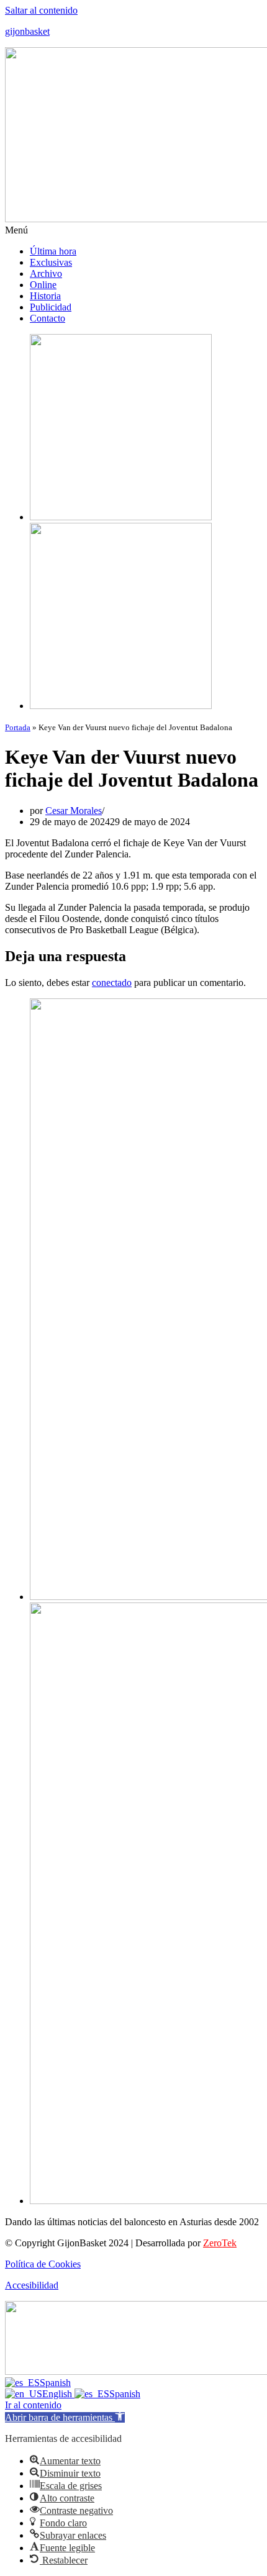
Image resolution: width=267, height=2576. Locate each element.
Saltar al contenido (41, 10)
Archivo (46, 273)
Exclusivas (51, 262)
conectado (112, 983)
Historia (45, 296)
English (58, 2394)
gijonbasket (27, 31)
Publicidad (51, 307)
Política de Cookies (43, 2264)
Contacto (48, 318)
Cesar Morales (74, 811)
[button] (133, 230)
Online (43, 285)
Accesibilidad (32, 2285)
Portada (18, 727)
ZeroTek (220, 2243)
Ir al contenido (33, 2405)
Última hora (53, 251)
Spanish (55, 2383)
